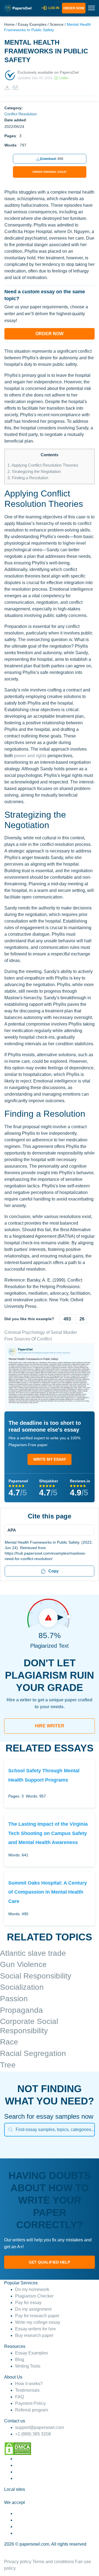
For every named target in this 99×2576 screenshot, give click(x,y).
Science (57, 24)
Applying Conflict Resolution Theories (43, 465)
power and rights (30, 756)
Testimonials (27, 2390)
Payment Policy (30, 2403)
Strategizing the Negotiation (34, 471)
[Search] (10, 2130)
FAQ (20, 2397)
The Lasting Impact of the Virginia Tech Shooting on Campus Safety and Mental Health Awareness (48, 1833)
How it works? (29, 2384)
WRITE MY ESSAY (50, 1459)
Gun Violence (23, 1964)
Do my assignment (33, 2309)
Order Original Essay (50, 172)
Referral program (32, 2410)
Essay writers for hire (35, 2329)
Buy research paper (34, 2335)
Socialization (22, 1987)
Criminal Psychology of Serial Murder (41, 1332)
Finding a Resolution (28, 478)
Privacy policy (18, 2562)
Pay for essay (28, 2303)
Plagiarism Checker (34, 2296)
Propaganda (21, 2010)
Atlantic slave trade (33, 1953)
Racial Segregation (33, 2053)
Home (9, 24)
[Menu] (48, 1530)
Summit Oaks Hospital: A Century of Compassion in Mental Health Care (48, 1892)
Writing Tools (28, 2366)
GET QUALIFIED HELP (50, 2262)
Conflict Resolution (21, 114)
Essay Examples (32, 24)
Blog (20, 2360)
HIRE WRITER (50, 1726)
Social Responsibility (36, 1976)
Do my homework (32, 2289)
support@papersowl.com (39, 2427)
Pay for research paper (37, 2316)
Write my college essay (38, 2322)
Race (9, 2042)
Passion (14, 1999)
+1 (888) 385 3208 (33, 2434)
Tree (8, 2065)
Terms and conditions (53, 2562)
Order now (74, 8)
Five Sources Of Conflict (28, 1339)
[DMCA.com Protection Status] (18, 2449)
